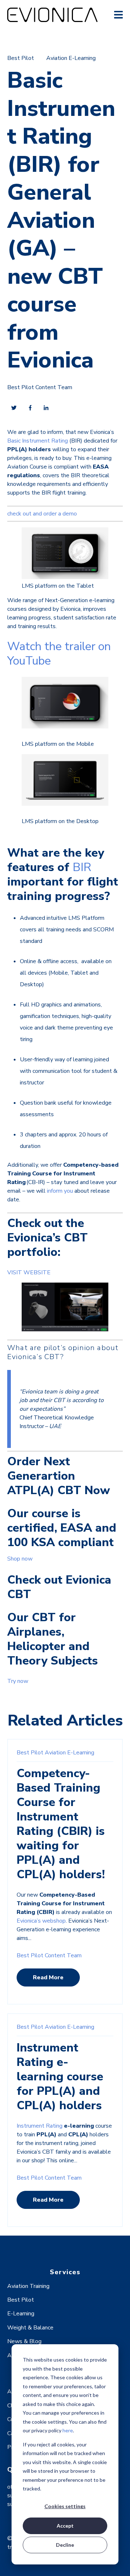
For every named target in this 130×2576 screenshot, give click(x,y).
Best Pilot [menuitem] (21, 2300)
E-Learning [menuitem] (21, 2314)
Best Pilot (21, 58)
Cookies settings (65, 2506)
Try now (18, 1681)
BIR (82, 867)
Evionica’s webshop (41, 1921)
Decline (65, 2545)
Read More (48, 1977)
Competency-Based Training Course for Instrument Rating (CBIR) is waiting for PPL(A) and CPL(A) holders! (61, 1824)
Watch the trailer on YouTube (59, 654)
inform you (60, 1191)
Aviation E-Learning (71, 58)
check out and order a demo (42, 514)
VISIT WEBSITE (29, 1272)
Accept (65, 2526)
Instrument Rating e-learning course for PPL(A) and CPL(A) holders (60, 2077)
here (68, 2430)
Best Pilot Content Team (40, 387)
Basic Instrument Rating (38, 441)
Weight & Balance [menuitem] (30, 2328)
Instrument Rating (40, 2126)
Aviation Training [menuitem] (28, 2286)
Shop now (20, 1559)
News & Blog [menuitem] (24, 2341)
